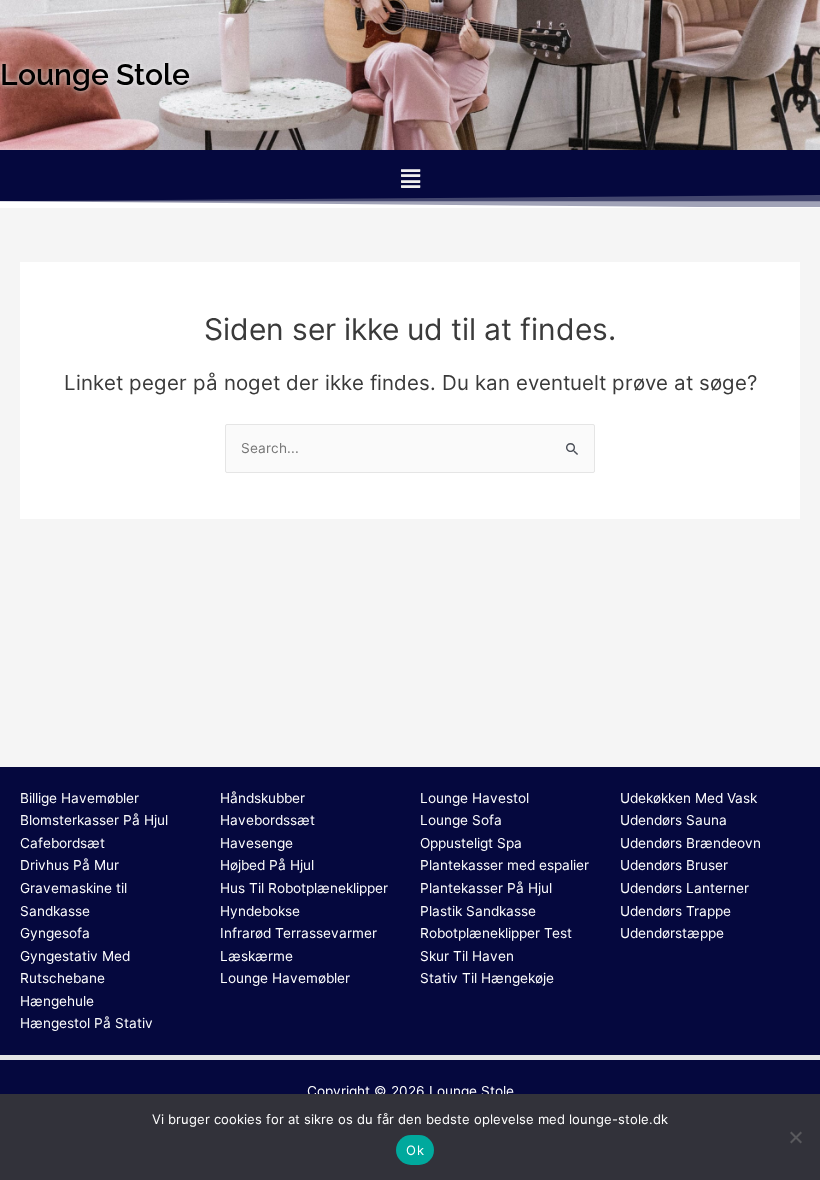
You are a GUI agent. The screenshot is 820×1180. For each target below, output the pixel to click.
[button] (410, 178)
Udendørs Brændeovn (690, 843)
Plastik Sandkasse (478, 911)
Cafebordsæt (62, 843)
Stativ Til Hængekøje (487, 978)
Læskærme (256, 956)
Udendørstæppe (672, 933)
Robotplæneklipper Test (496, 933)
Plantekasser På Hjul (486, 888)
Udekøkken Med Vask (688, 798)
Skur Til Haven (467, 956)
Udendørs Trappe (675, 911)
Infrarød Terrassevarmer (298, 933)
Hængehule (57, 1001)
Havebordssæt (267, 820)
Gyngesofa (55, 933)
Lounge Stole (471, 1091)
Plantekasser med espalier (504, 865)
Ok (415, 1150)
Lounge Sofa (461, 820)
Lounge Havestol (474, 798)
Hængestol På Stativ (86, 1023)
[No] (795, 1137)
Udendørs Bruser (674, 865)
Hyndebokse (260, 911)
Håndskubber (262, 798)
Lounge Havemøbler (285, 978)
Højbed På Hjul (267, 865)
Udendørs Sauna (673, 820)
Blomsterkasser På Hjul (94, 820)
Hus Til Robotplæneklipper (304, 888)
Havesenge (256, 843)
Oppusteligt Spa (471, 843)
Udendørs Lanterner (684, 888)
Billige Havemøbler (79, 798)
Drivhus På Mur (69, 865)
